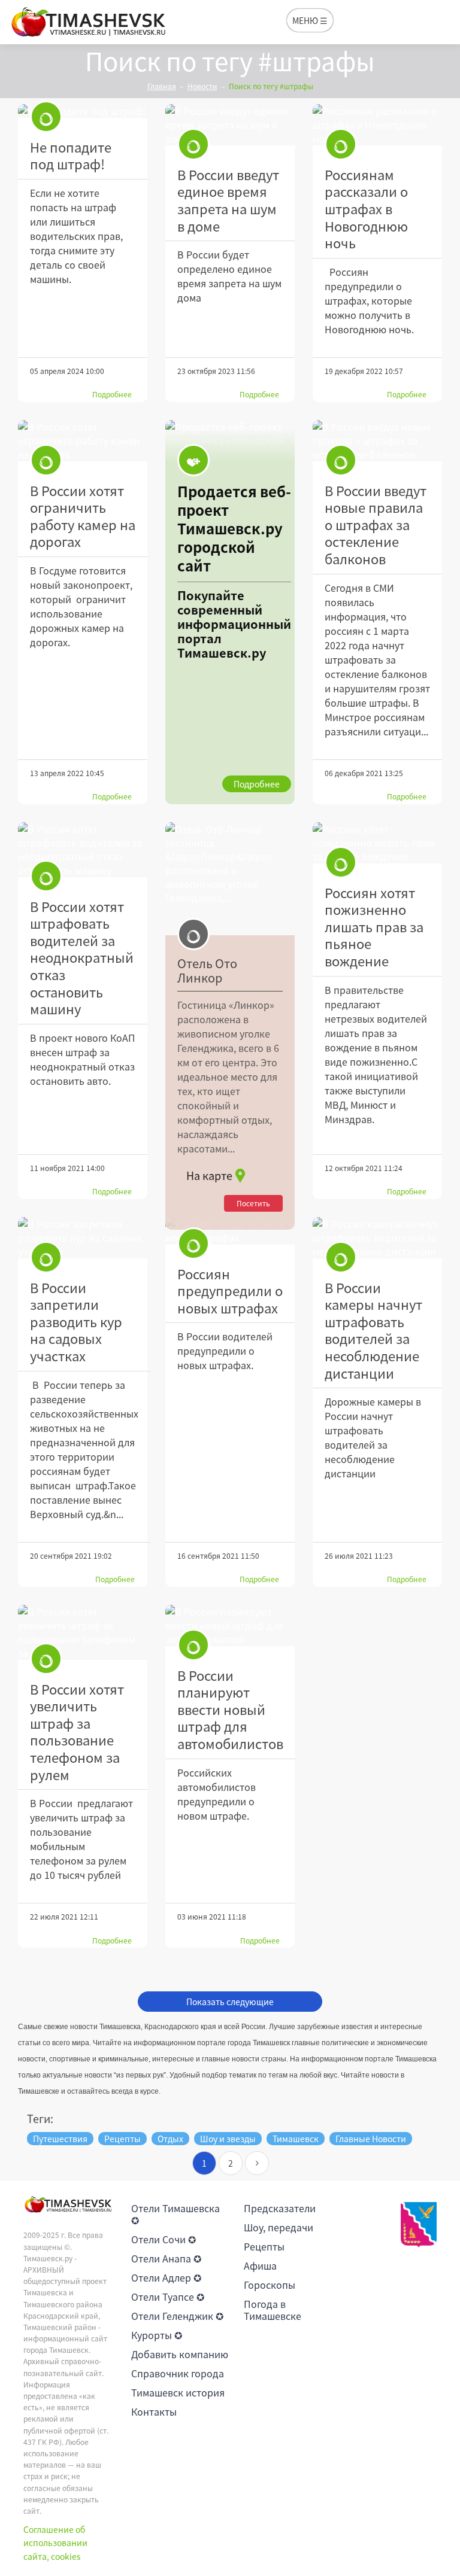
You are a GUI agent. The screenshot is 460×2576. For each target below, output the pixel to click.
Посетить (253, 1203)
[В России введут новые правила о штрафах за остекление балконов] (377, 441)
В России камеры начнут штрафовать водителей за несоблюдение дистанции (373, 1330)
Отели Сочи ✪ (164, 2239)
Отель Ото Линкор (207, 971)
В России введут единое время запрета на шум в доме (228, 200)
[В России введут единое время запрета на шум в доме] (230, 125)
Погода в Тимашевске (273, 2310)
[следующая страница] (257, 2163)
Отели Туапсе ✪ (168, 2297)
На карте (209, 1176)
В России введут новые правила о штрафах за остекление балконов (376, 524)
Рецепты (264, 2246)
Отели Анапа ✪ (166, 2258)
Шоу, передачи (279, 2227)
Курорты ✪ (157, 2335)
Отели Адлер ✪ (166, 2277)
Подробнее (112, 394)
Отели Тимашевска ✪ (175, 2214)
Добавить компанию (180, 2354)
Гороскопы (270, 2285)
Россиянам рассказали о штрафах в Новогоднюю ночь (366, 209)
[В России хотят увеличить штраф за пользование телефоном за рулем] (83, 1632)
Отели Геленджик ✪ (177, 2316)
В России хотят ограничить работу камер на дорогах (83, 516)
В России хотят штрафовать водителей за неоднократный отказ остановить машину (82, 958)
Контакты (154, 2411)
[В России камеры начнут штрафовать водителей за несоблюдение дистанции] (377, 1238)
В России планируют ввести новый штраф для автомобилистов (230, 1709)
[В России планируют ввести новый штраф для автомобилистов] (230, 1625)
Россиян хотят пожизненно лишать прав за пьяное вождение (374, 927)
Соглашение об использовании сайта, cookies (55, 2543)
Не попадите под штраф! (71, 156)
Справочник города (178, 2373)
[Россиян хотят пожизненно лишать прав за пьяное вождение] (377, 843)
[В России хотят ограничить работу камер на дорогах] (83, 441)
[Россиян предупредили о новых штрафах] (230, 1231)
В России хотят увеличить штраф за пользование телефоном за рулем (77, 1732)
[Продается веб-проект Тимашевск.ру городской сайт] (230, 612)
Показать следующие (230, 2002)
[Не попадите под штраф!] (83, 111)
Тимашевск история (178, 2392)
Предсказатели (280, 2208)
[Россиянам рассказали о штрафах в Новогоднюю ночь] (377, 125)
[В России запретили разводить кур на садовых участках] (83, 1238)
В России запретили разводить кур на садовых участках (76, 1322)
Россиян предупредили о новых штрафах (230, 1291)
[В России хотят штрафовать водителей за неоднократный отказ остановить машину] (83, 850)
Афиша (260, 2265)
